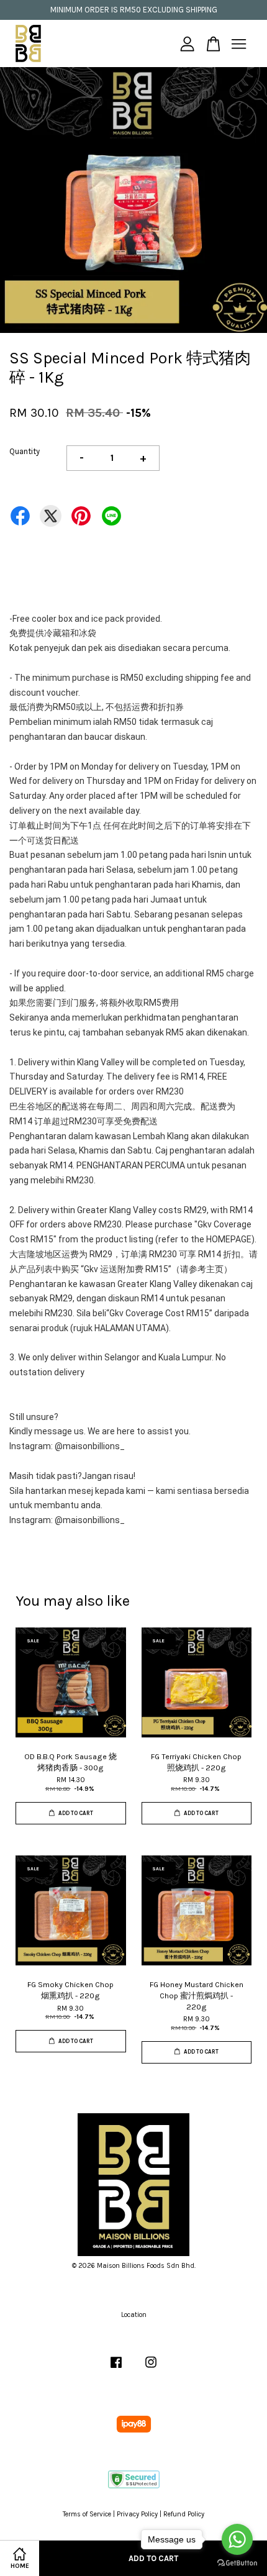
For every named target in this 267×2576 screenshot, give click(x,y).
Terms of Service (87, 2514)
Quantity (25, 451)
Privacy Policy (137, 2514)
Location (134, 2315)
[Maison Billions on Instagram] (151, 2369)
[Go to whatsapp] (237, 2539)
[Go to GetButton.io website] (237, 2563)
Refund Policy (184, 2514)
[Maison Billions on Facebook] (116, 2369)
